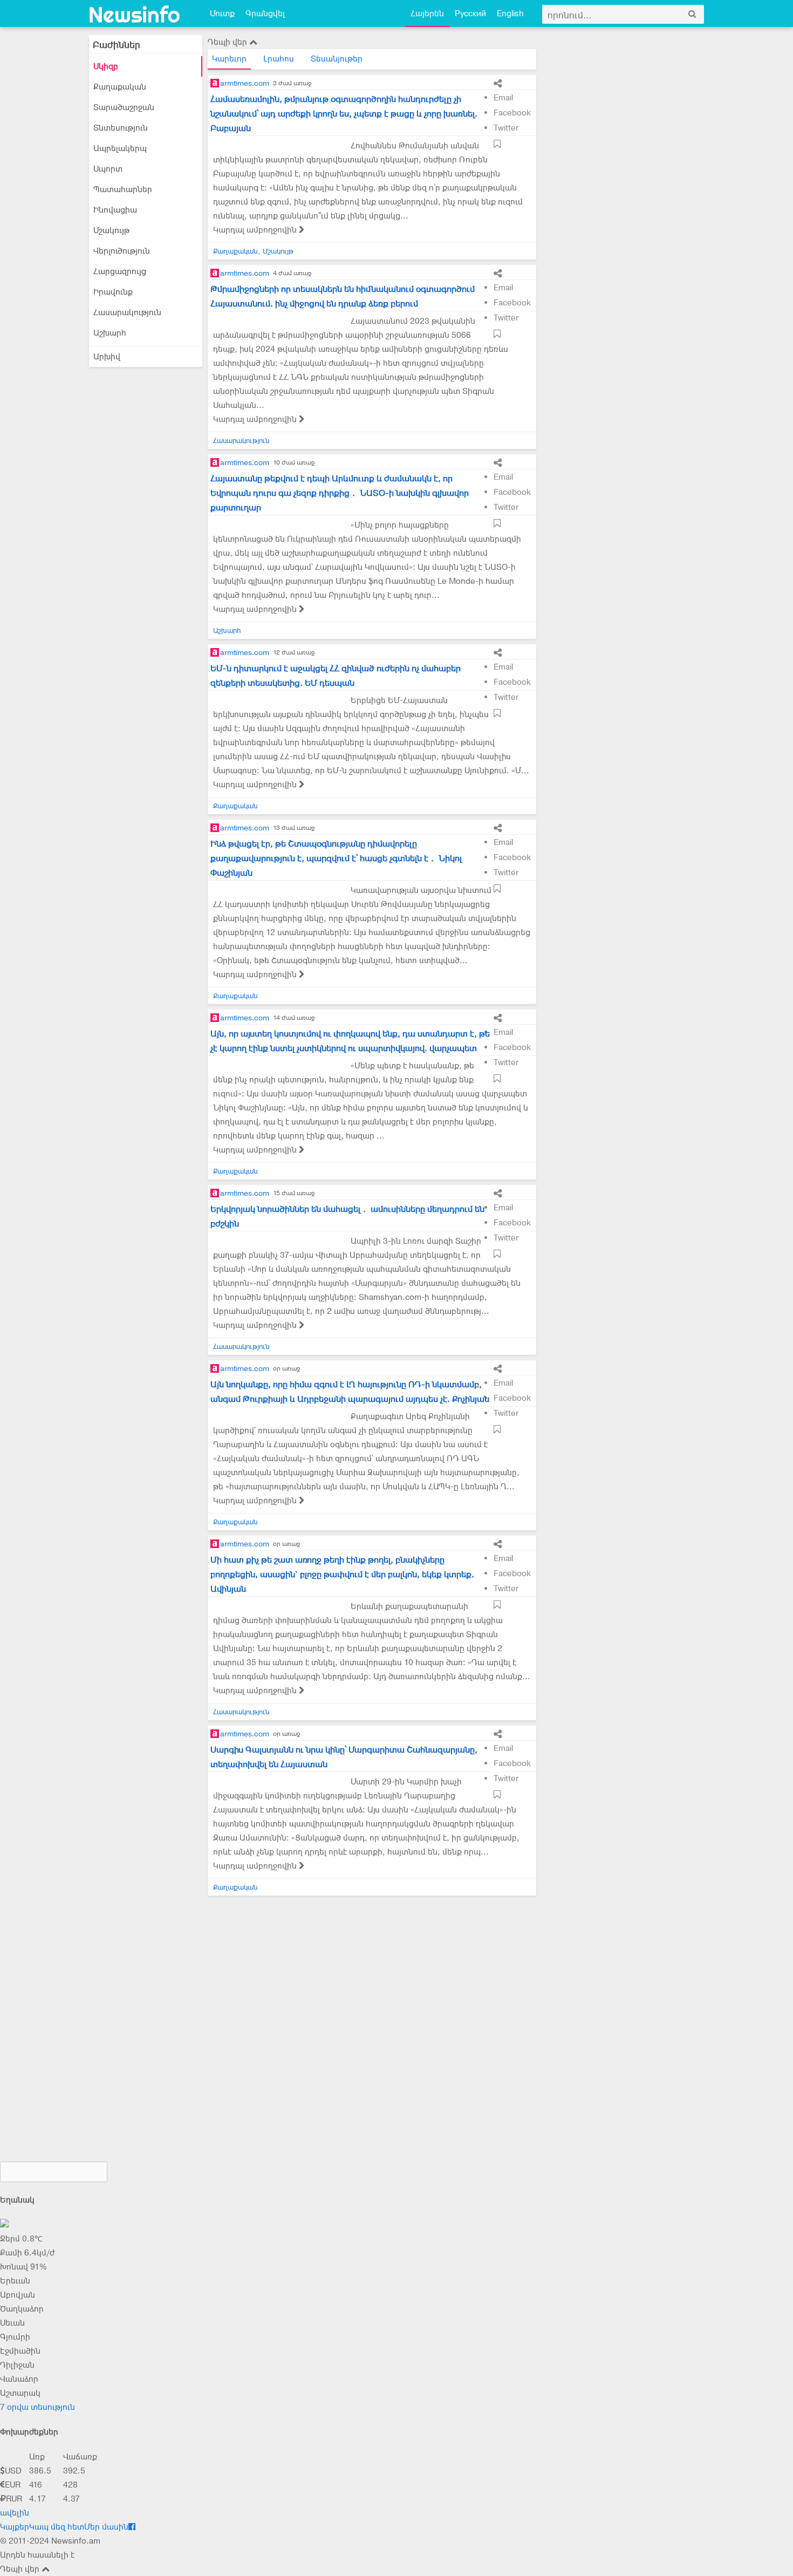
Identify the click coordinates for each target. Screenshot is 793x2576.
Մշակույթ (111, 230)
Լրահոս (279, 59)
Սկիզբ (106, 66)
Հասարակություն (127, 312)
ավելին (15, 2513)
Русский (470, 13)
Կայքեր (15, 2527)
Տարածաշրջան (124, 107)
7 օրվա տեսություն (37, 2407)
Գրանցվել (265, 13)
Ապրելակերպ (120, 148)
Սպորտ (108, 169)
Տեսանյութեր (337, 59)
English (510, 13)
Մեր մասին (106, 2527)
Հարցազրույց (120, 271)
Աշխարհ (110, 333)
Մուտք (222, 13)
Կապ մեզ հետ (57, 2527)
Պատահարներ (123, 189)
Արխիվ (107, 357)
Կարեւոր (229, 59)
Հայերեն (427, 13)
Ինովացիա (115, 210)
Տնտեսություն (121, 128)
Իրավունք (113, 292)
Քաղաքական (120, 87)
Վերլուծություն (122, 251)
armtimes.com (245, 83)
